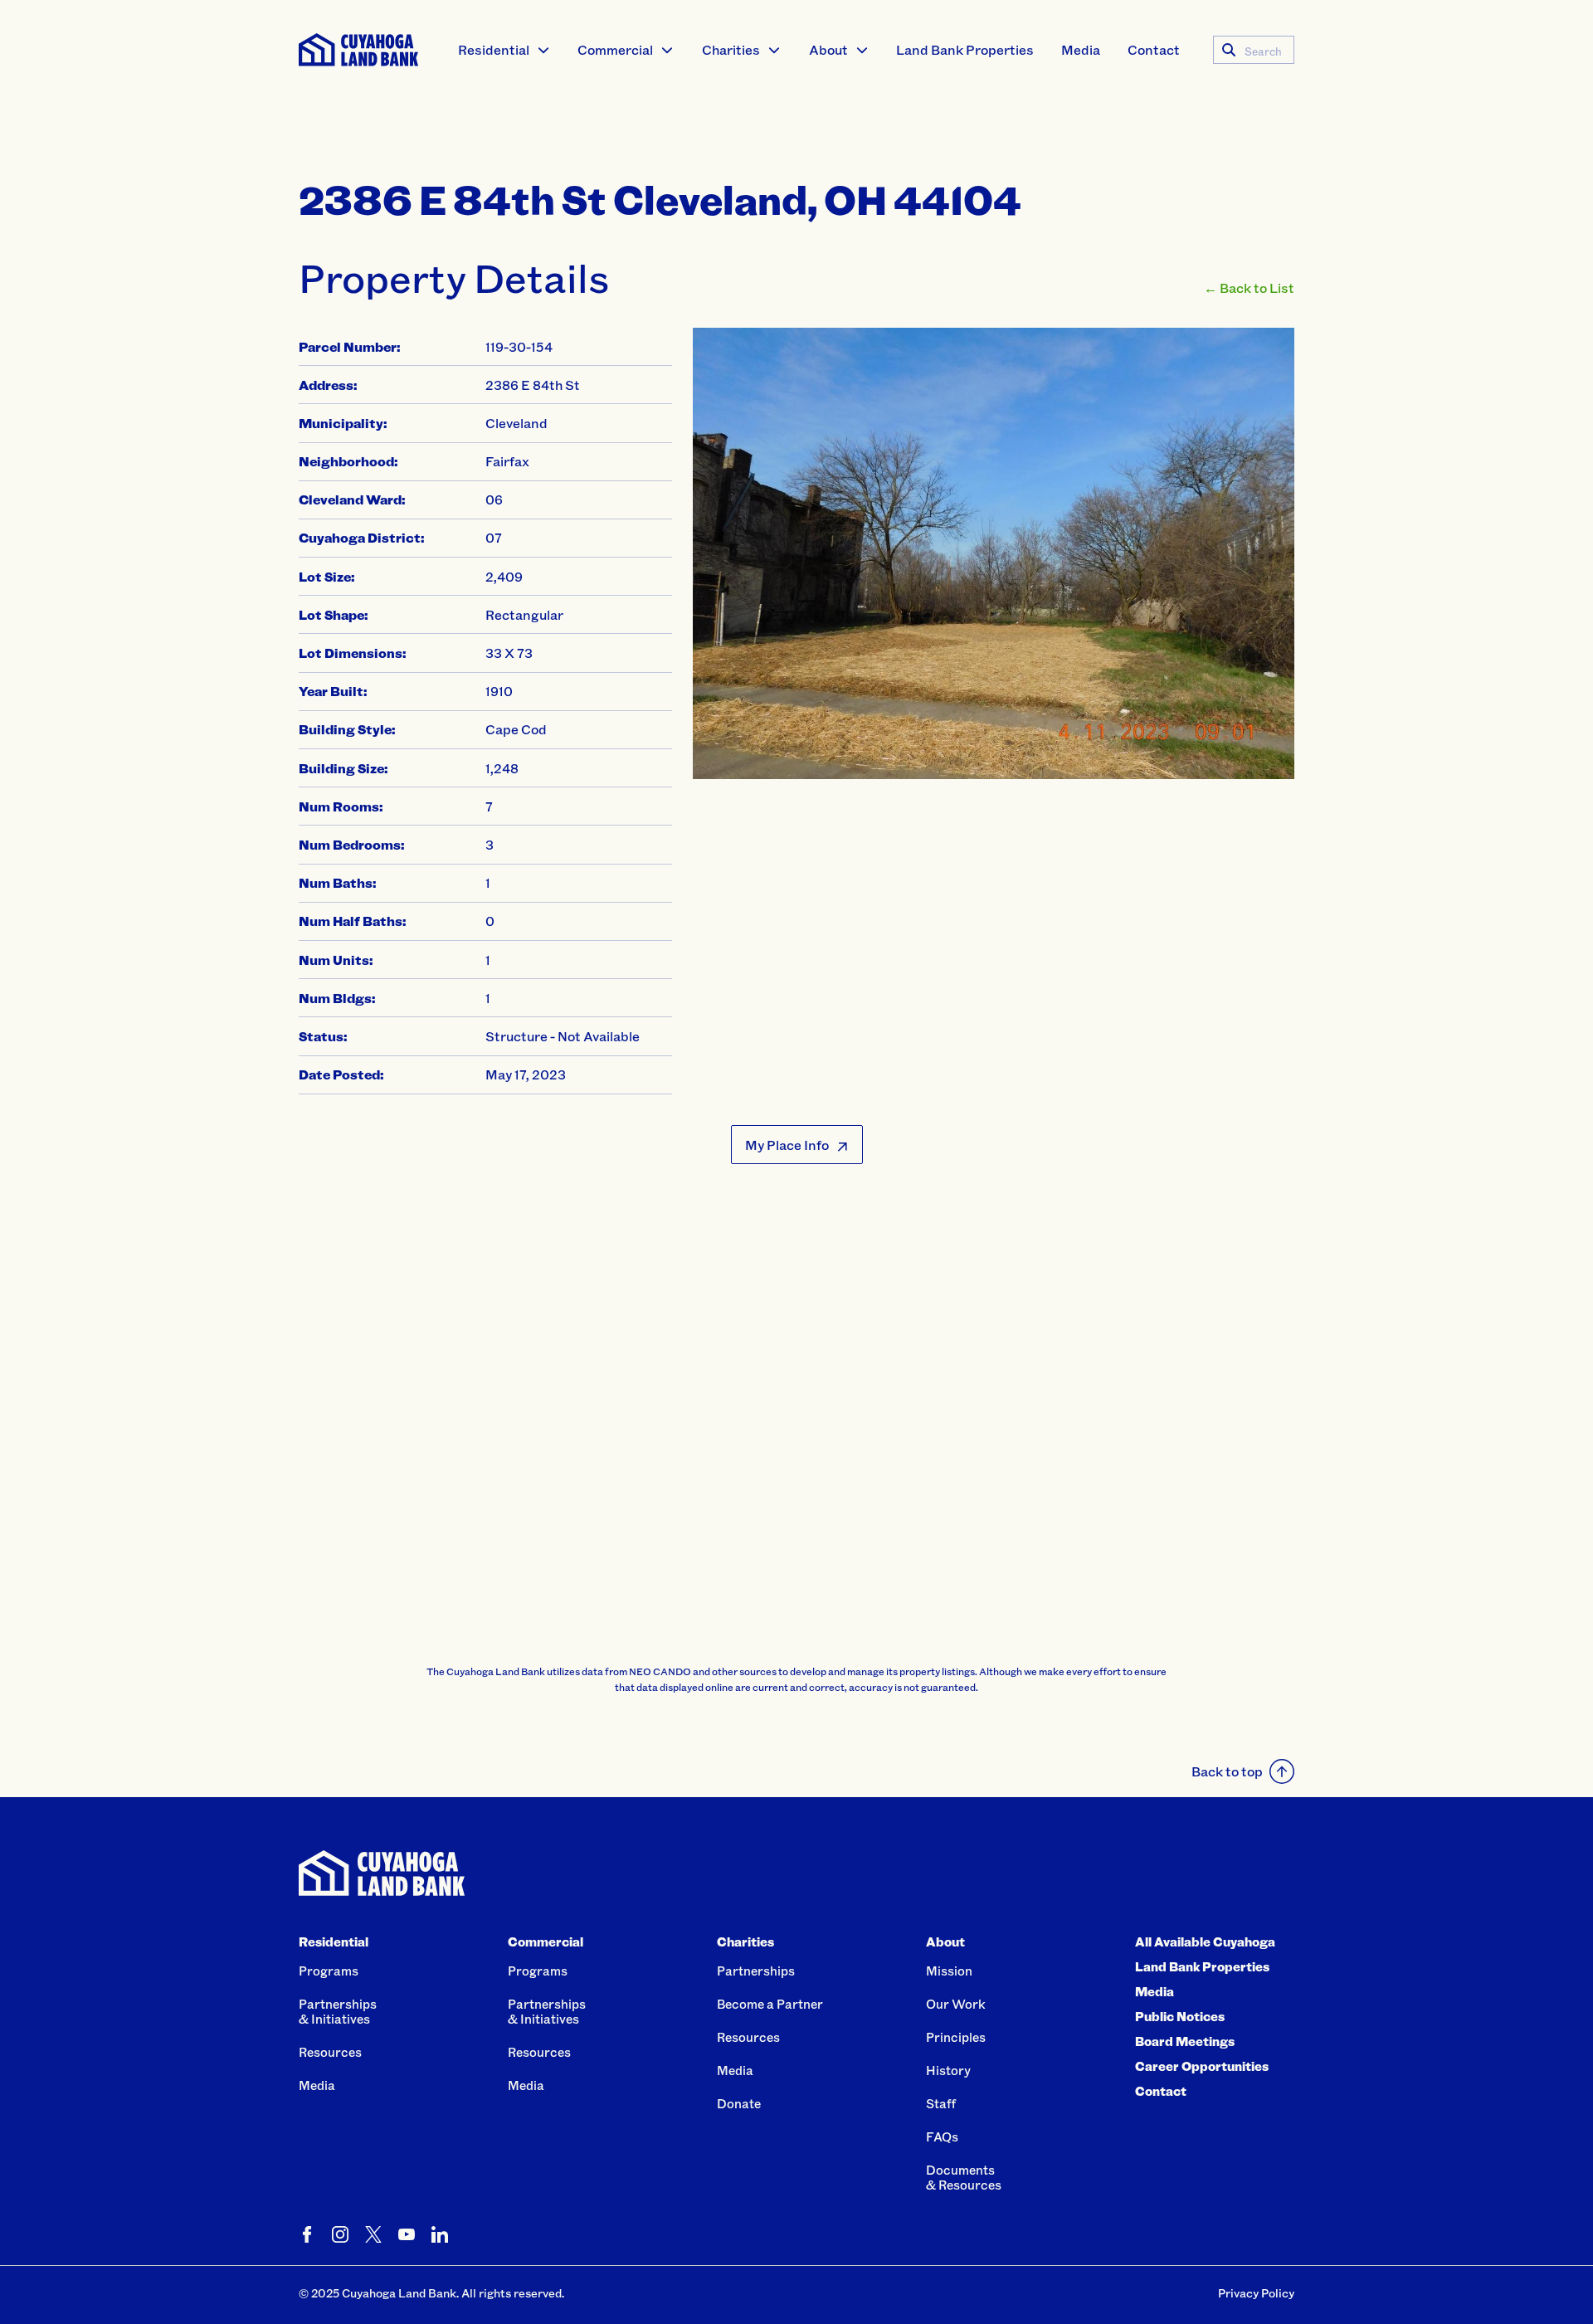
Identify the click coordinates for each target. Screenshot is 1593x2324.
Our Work (956, 2004)
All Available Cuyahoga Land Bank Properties (1205, 1954)
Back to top (1227, 1771)
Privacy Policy (1256, 2293)
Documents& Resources (964, 2177)
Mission (949, 1971)
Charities (731, 49)
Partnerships (756, 1971)
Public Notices (1180, 2016)
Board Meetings (1185, 2041)
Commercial (615, 49)
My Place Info (787, 1145)
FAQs (942, 2136)
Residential (494, 49)
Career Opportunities (1202, 2066)
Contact (1154, 49)
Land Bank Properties (965, 49)
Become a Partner (770, 2004)
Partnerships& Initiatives (338, 2011)
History (948, 2070)
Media (1081, 49)
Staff (941, 2103)
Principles (956, 2037)
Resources (330, 2052)
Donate (739, 2103)
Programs (329, 1971)
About (828, 49)
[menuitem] (504, 50)
